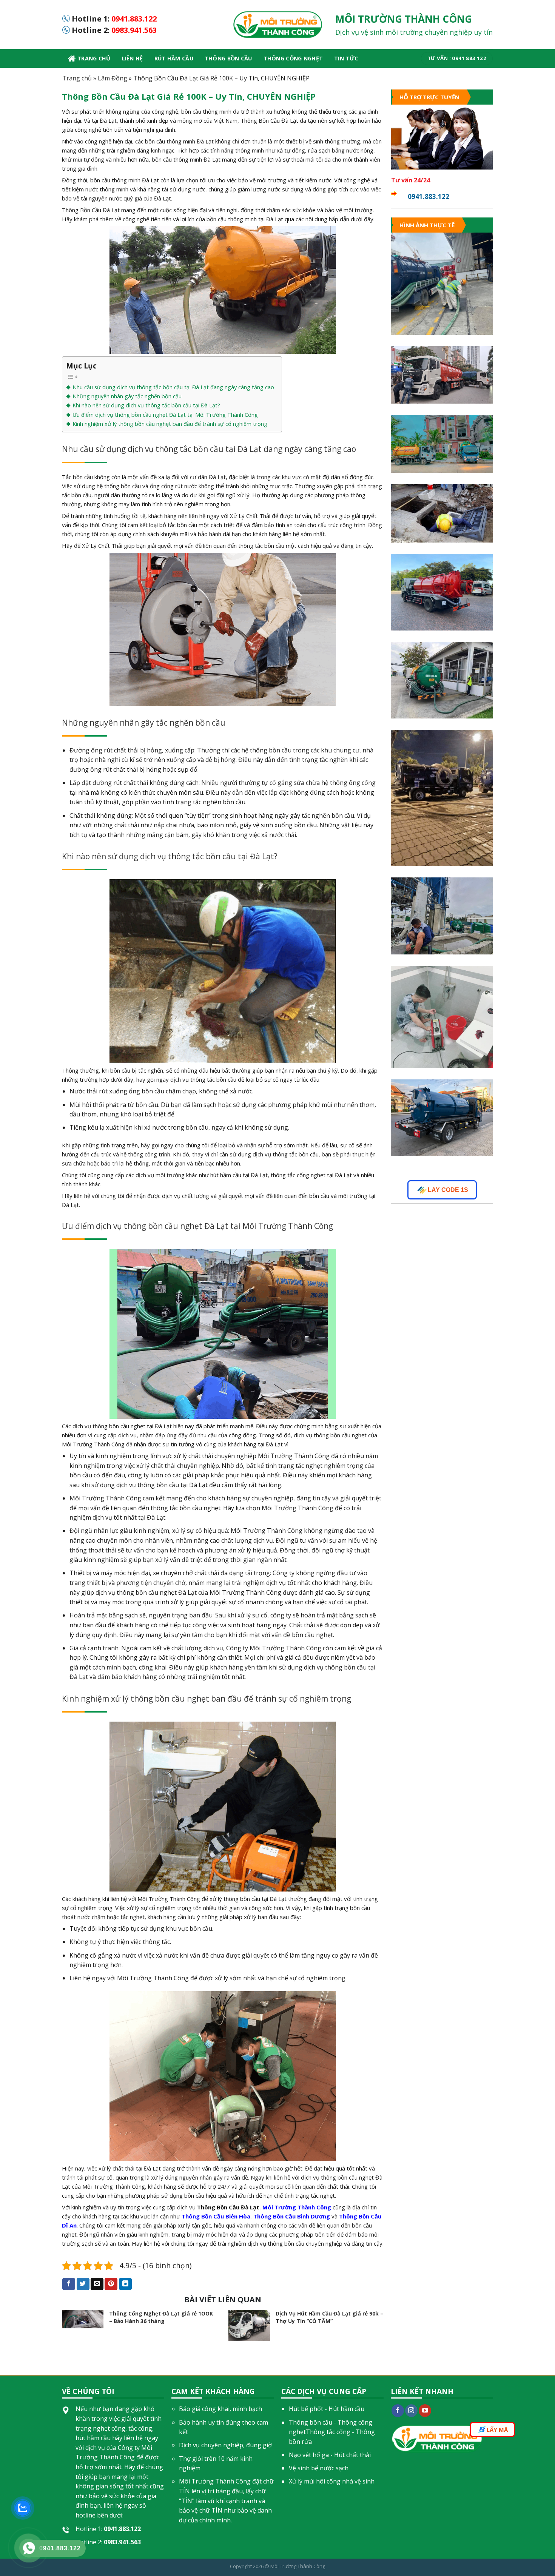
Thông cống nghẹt (293, 58)
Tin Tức (346, 58)
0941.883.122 (134, 19)
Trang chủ (94, 58)
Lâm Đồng (113, 78)
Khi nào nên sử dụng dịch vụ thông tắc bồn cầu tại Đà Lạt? (146, 405)
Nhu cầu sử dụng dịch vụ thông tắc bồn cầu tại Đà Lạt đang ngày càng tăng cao (173, 387)
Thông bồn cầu (228, 58)
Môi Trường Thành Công (298, 2566)
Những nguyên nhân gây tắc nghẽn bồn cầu (128, 396)
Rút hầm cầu (174, 58)
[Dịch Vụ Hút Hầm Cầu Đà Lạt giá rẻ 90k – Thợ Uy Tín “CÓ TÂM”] (249, 2325)
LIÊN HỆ (133, 58)
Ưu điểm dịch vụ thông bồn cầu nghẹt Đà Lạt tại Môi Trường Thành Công (165, 415)
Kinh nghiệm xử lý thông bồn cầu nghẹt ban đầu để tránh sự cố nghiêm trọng (170, 424)
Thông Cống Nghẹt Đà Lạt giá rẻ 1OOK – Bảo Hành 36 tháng (161, 2317)
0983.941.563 (134, 30)
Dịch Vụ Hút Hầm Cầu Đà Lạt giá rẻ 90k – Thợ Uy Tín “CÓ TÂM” (329, 2317)
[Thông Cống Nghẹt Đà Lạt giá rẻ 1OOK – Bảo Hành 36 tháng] (83, 2319)
